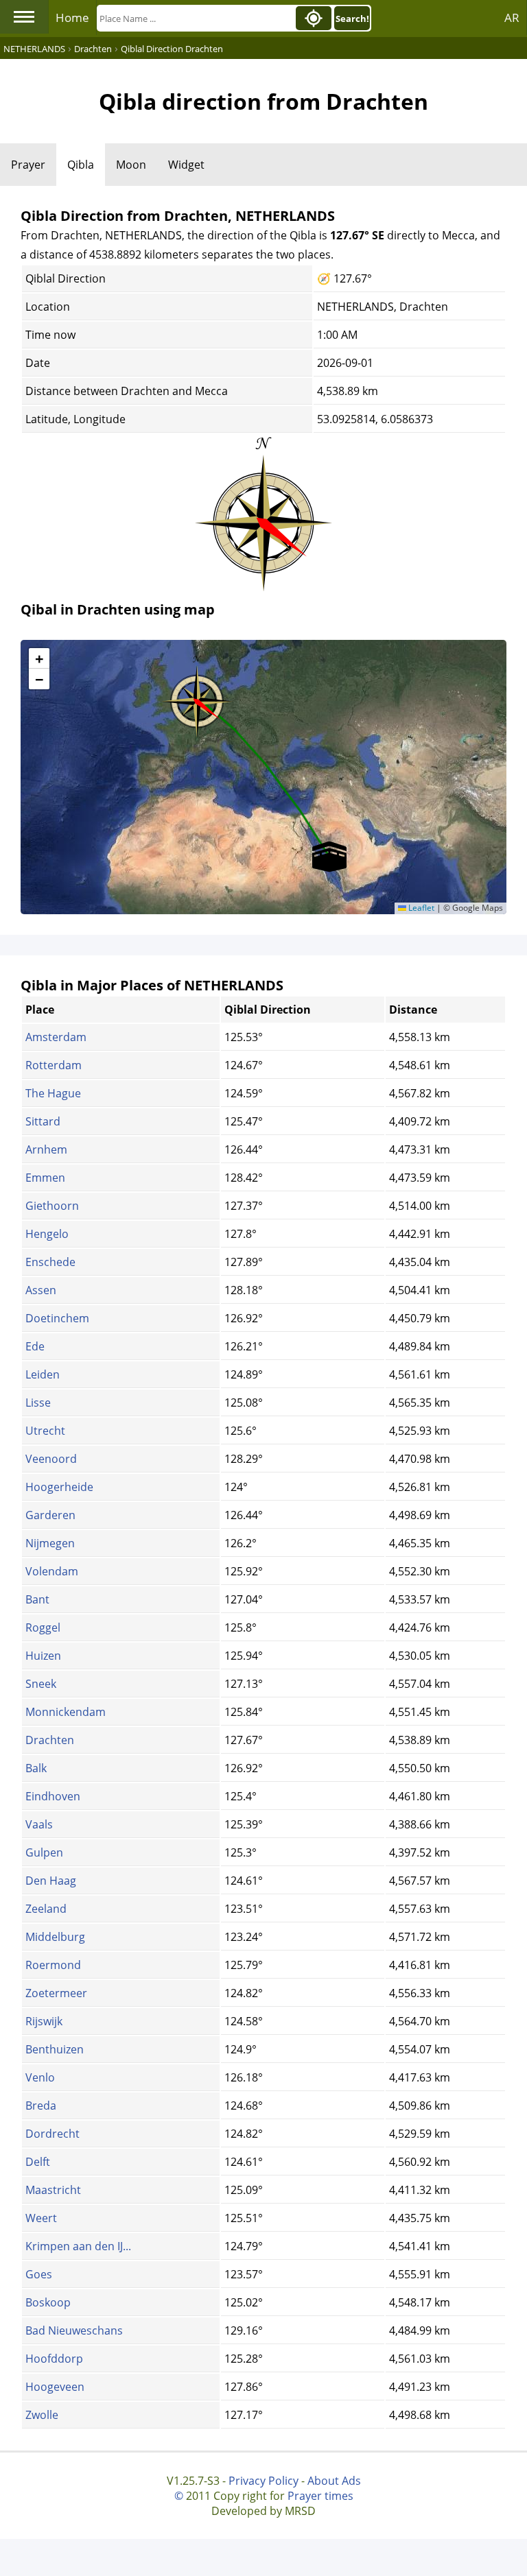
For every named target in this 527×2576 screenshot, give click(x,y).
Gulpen (44, 1852)
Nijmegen (50, 1543)
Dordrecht (52, 2134)
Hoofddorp (54, 2359)
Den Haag (51, 1881)
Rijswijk (44, 2021)
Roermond (53, 1965)
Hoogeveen (55, 2387)
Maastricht (53, 2190)
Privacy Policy (263, 2481)
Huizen (43, 1656)
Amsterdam (56, 1037)
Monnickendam (66, 1712)
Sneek (41, 1684)
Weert (41, 2218)
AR (512, 17)
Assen (41, 1290)
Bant (37, 1599)
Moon (131, 165)
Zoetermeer (56, 1993)
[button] (197, 697)
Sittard (43, 1121)
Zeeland (46, 1909)
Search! (352, 19)
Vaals (39, 1824)
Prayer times (320, 2496)
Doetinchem (57, 1318)
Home (72, 17)
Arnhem (46, 1149)
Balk (36, 1768)
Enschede (50, 1262)
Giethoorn (52, 1206)
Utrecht (45, 1431)
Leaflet (420, 908)
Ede (35, 1346)
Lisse (38, 1403)
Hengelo (47, 1234)
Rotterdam (54, 1065)
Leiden (43, 1374)
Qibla (81, 165)
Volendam (52, 1571)
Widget (186, 165)
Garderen (50, 1515)
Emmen (45, 1178)
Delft (38, 2162)
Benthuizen (55, 2049)
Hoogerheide (59, 1487)
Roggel (43, 1627)
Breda (41, 2106)
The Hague (53, 1093)
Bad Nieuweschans (74, 2330)
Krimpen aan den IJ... (78, 2246)
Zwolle (42, 2415)
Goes (39, 2274)
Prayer (28, 165)
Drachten (50, 1740)
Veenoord (51, 1459)
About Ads (334, 2481)
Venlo (40, 2077)
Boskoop (48, 2302)
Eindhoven (53, 1796)
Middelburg (55, 1937)
